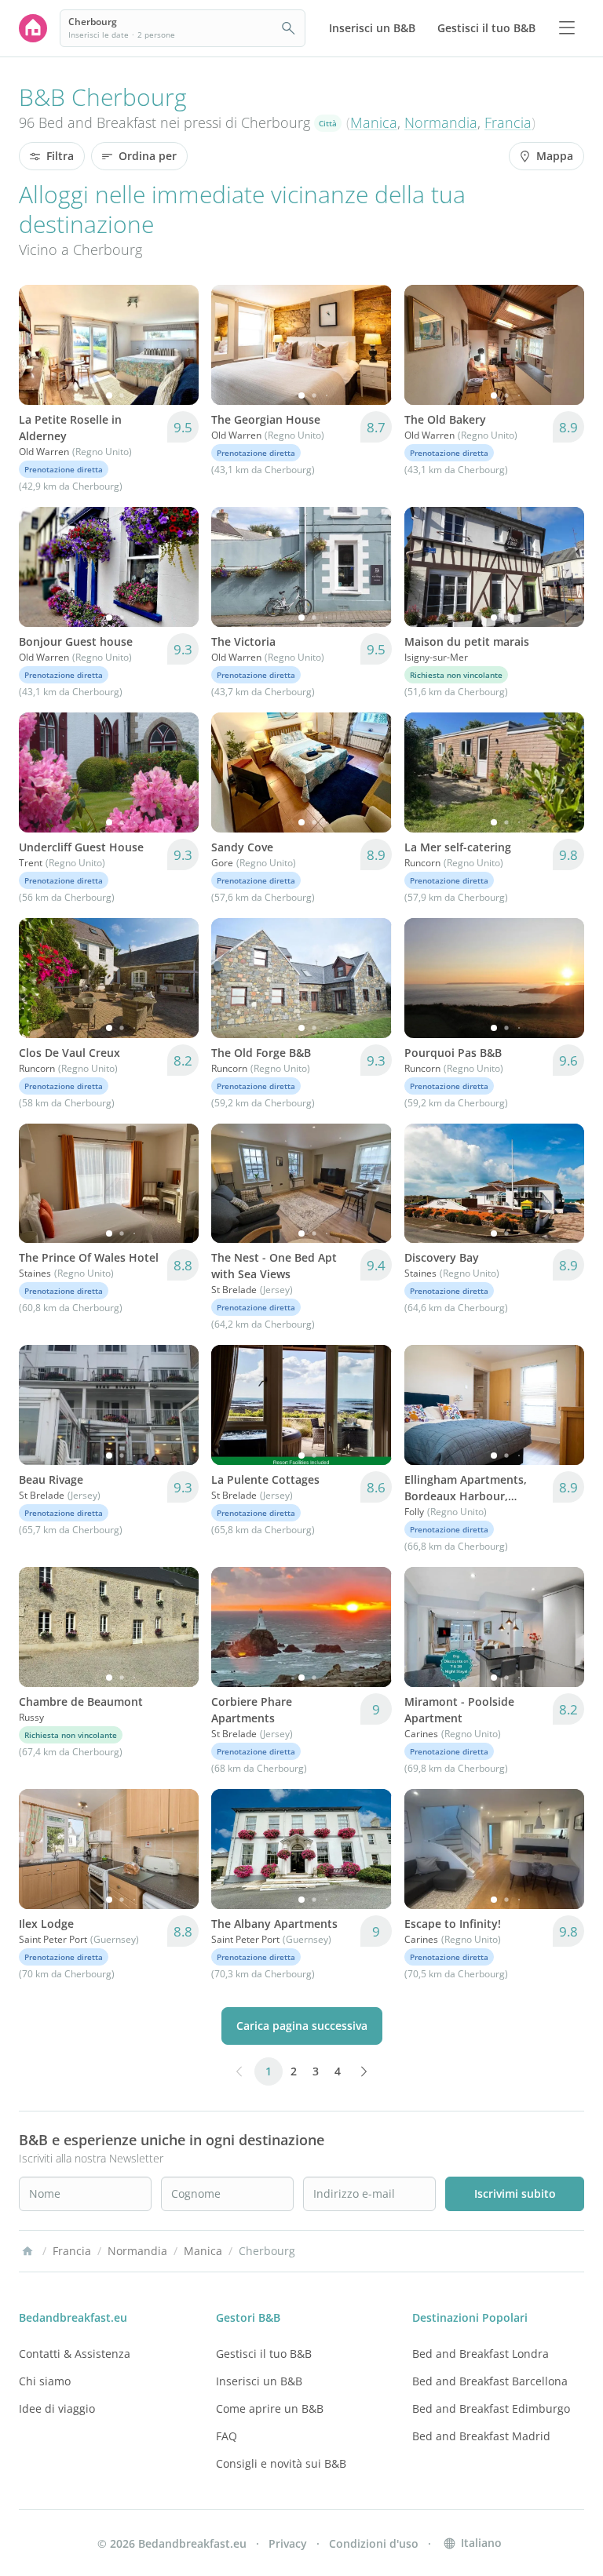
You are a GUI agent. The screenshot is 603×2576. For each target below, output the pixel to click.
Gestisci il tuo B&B (264, 2354)
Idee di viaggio (57, 2408)
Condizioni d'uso (374, 2543)
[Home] (27, 2251)
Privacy (288, 2543)
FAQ (227, 2436)
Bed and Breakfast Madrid (481, 2436)
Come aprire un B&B (270, 2408)
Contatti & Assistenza (75, 2354)
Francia (508, 122)
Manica (374, 122)
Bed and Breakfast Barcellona (490, 2381)
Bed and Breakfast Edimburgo (491, 2408)
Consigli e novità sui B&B (281, 2463)
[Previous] (41, 344)
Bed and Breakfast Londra (481, 2354)
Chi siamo (45, 2381)
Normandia (441, 122)
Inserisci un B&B (259, 2381)
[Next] (177, 344)
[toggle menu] (567, 28)
